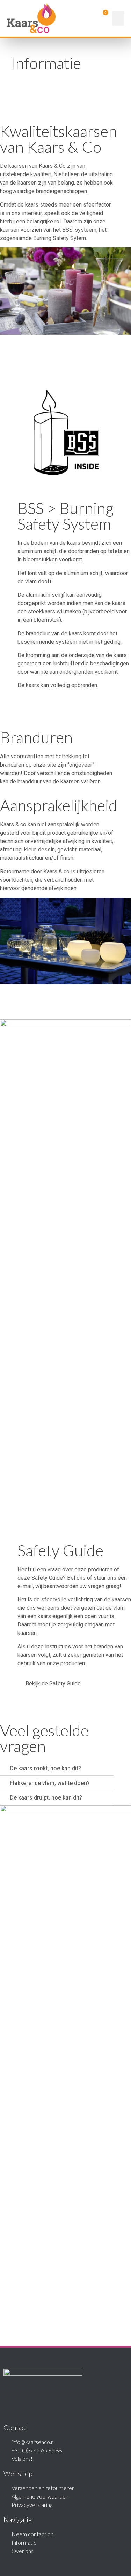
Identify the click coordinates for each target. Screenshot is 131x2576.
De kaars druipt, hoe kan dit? (46, 1798)
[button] (118, 18)
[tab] (57, 1769)
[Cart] (101, 18)
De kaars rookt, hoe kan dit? (45, 1768)
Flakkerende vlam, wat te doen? (50, 1783)
